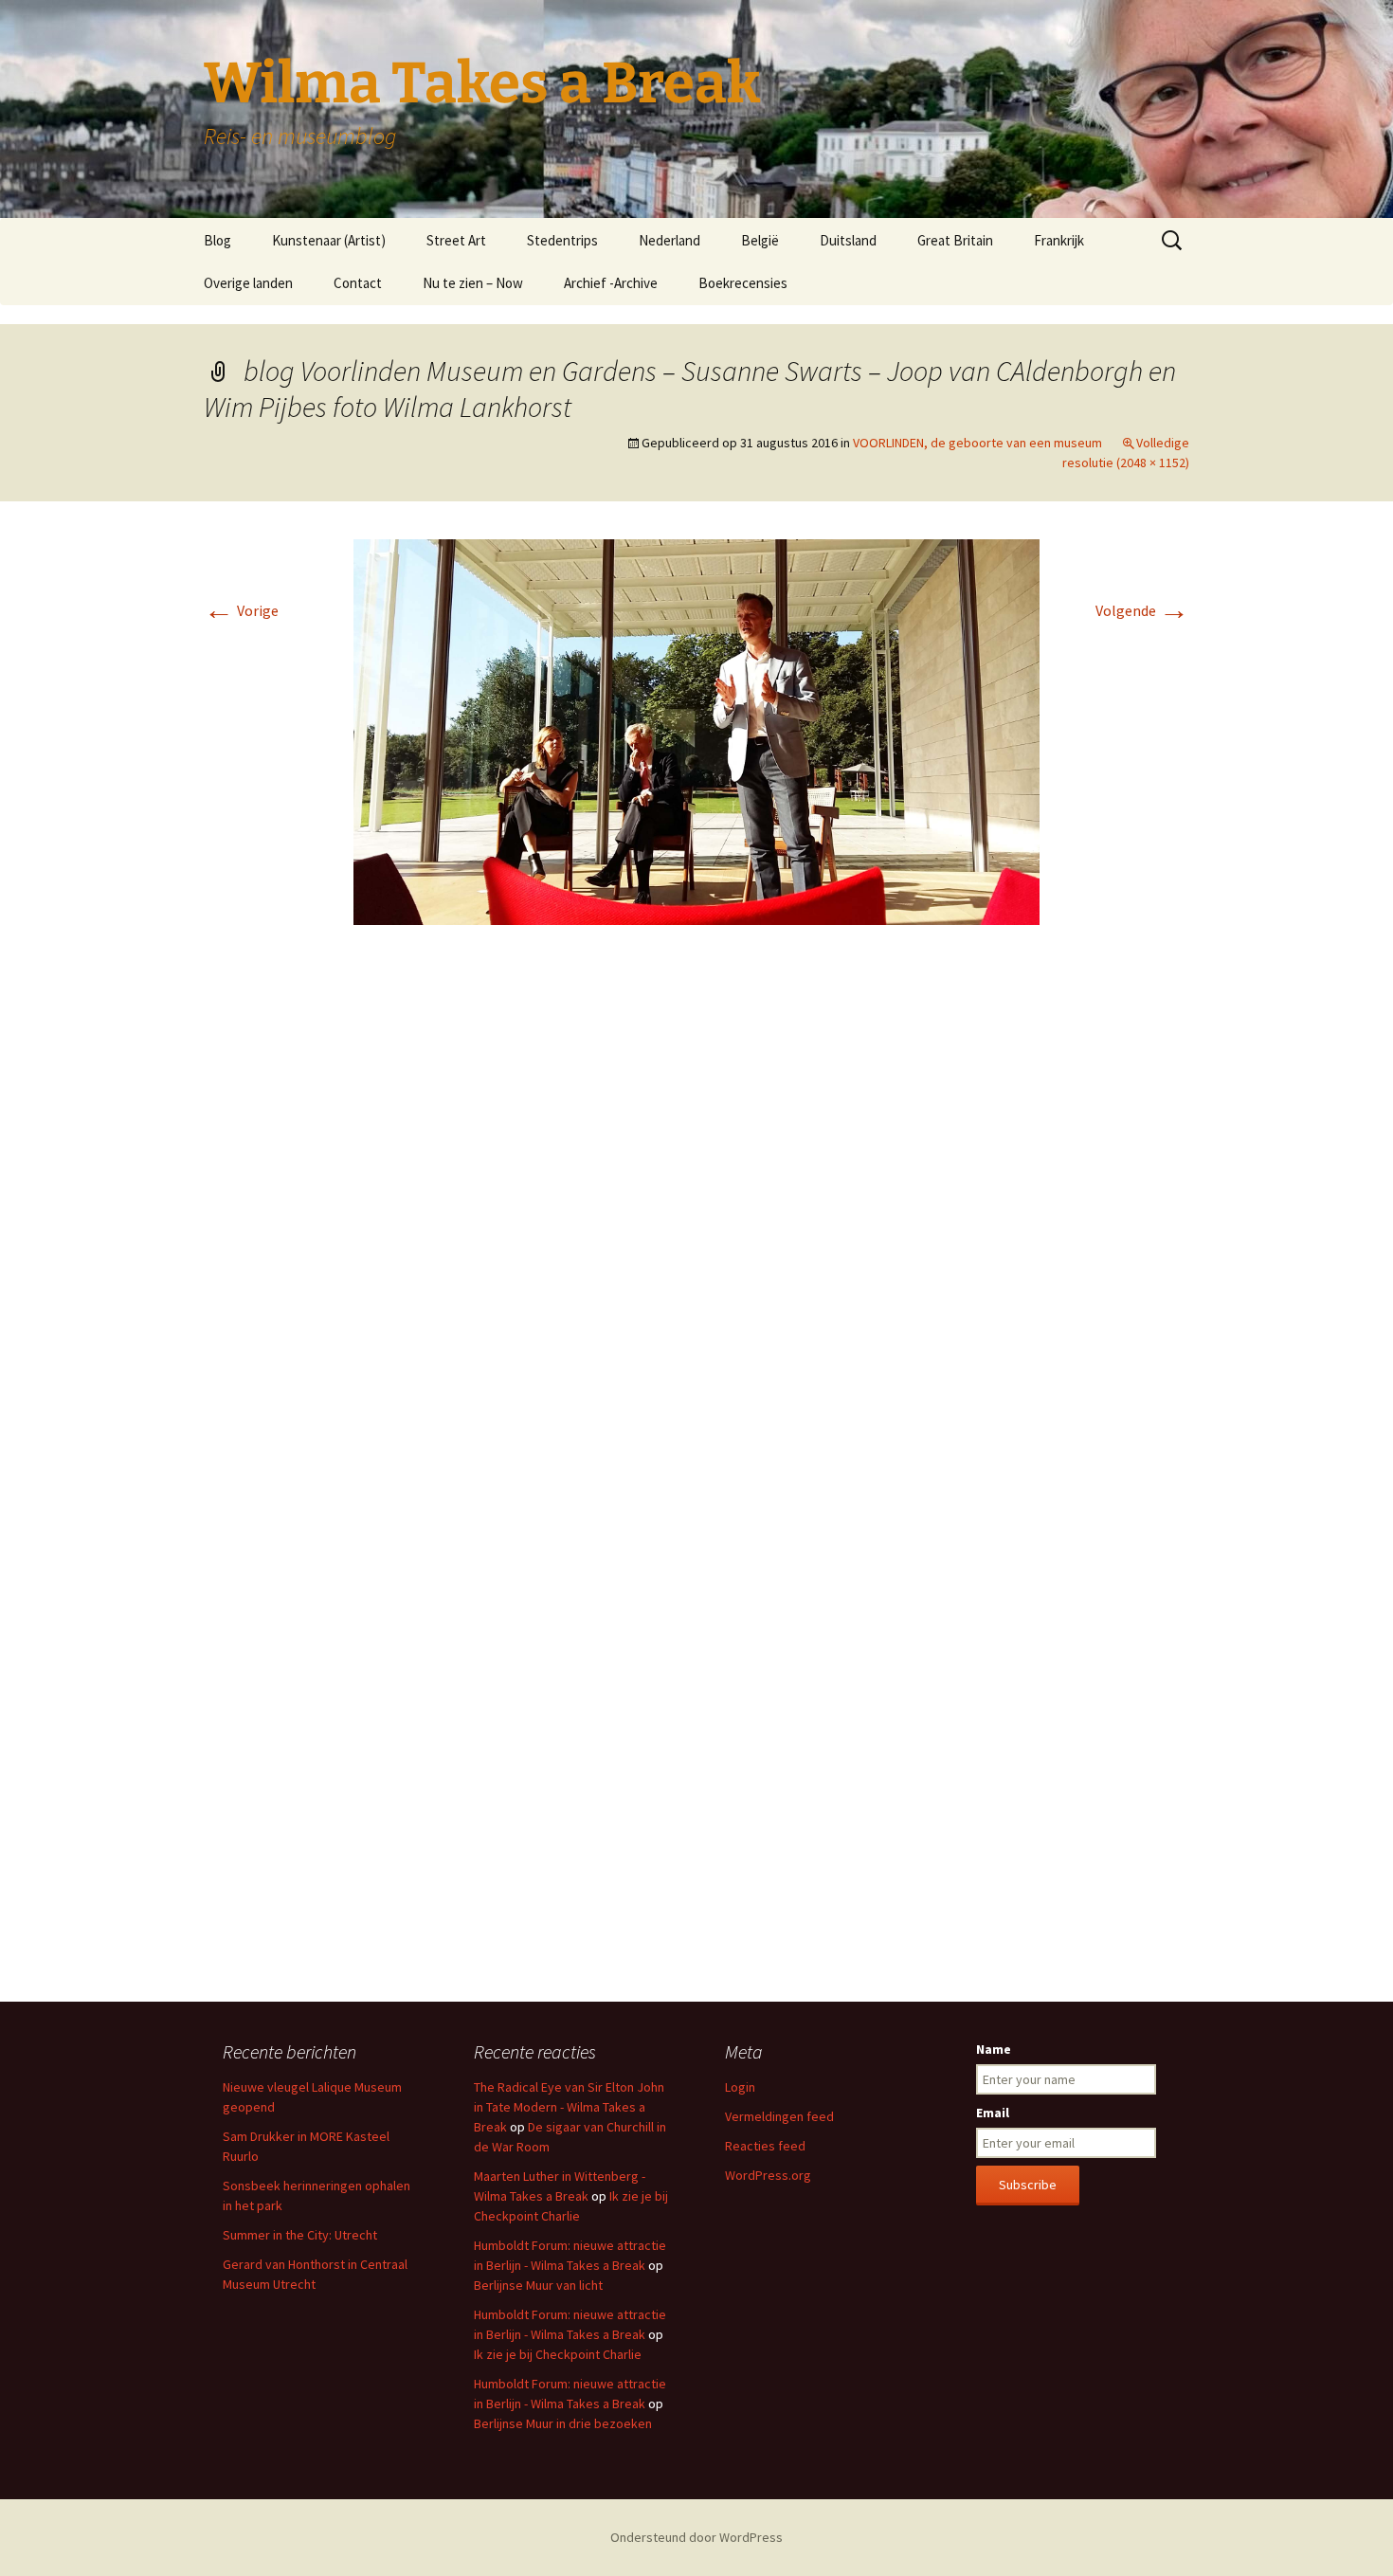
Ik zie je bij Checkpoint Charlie (558, 2354)
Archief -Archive (611, 283)
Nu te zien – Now (473, 283)
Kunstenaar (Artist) (329, 240)
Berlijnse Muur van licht (538, 2285)
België (760, 240)
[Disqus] (696, 1223)
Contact (358, 283)
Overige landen (248, 283)
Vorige (241, 610)
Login (740, 2087)
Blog (217, 240)
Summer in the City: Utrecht (300, 2235)
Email (993, 2113)
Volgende (1142, 610)
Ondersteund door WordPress (696, 2537)
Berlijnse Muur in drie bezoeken (563, 2423)
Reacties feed (765, 2146)
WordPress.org (768, 2175)
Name (994, 2049)
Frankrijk (1059, 240)
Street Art (456, 240)
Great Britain (955, 240)
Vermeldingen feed (779, 2116)
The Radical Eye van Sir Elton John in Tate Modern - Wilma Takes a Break (569, 2107)
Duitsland (848, 240)
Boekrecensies (743, 283)
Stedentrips (562, 240)
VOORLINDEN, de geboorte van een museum (977, 443)
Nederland (669, 240)
